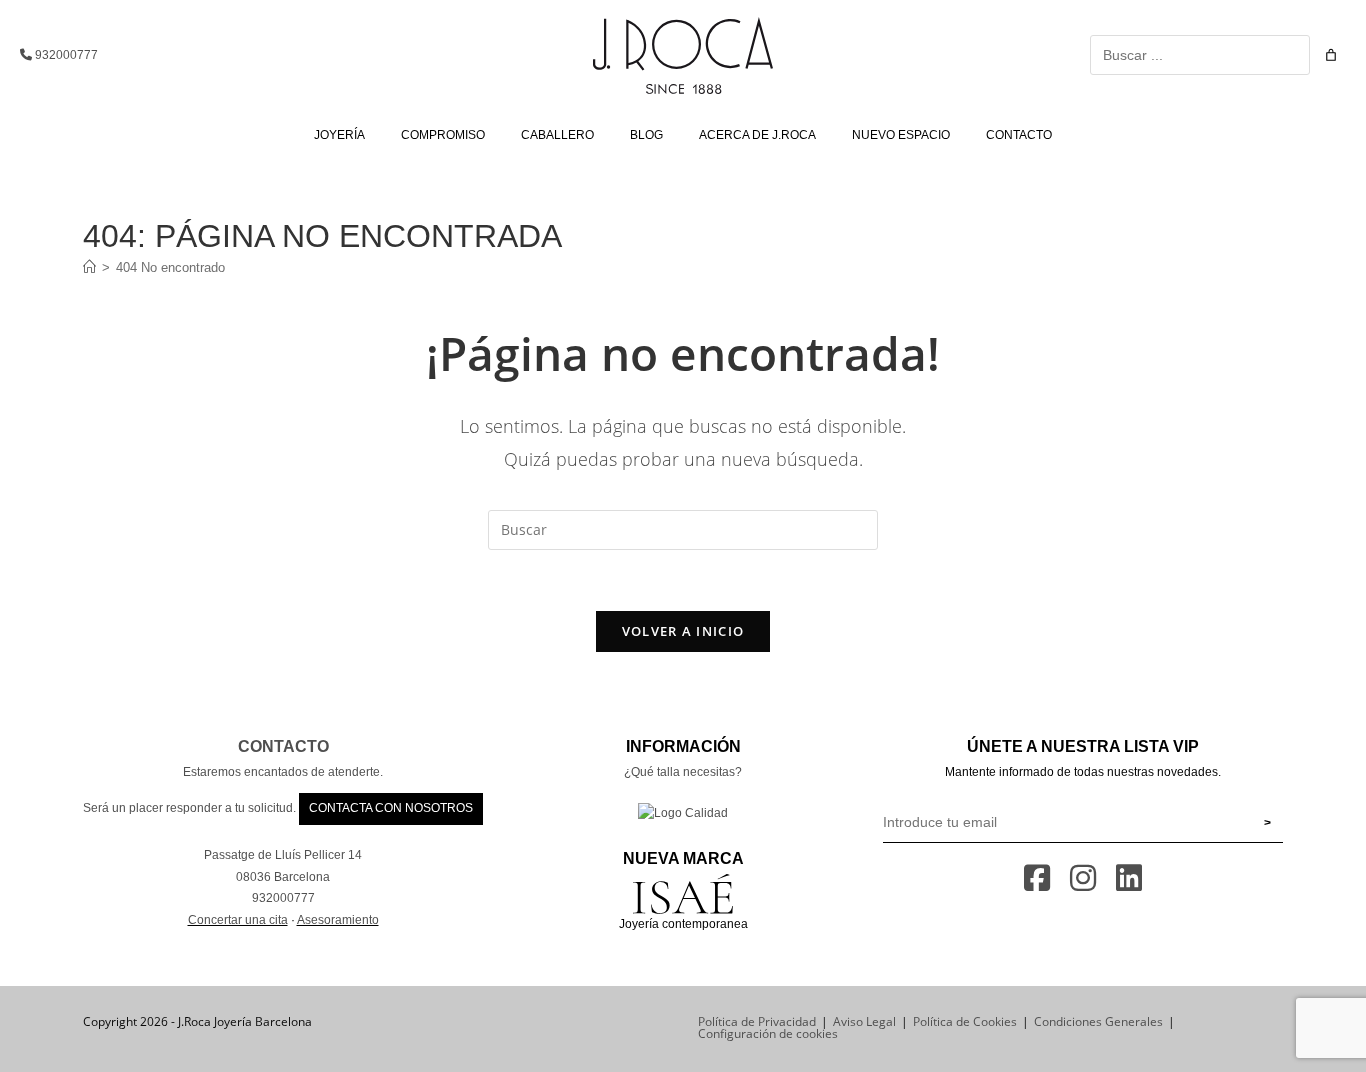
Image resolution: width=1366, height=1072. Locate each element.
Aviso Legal (864, 1021)
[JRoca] (89, 267)
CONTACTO (283, 746)
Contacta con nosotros (391, 808)
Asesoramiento (338, 920)
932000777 (65, 55)
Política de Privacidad (757, 1021)
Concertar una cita (238, 920)
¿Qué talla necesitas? (683, 772)
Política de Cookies (965, 1021)
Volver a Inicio (683, 631)
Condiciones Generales (1098, 1021)
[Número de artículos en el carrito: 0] (1331, 55)
